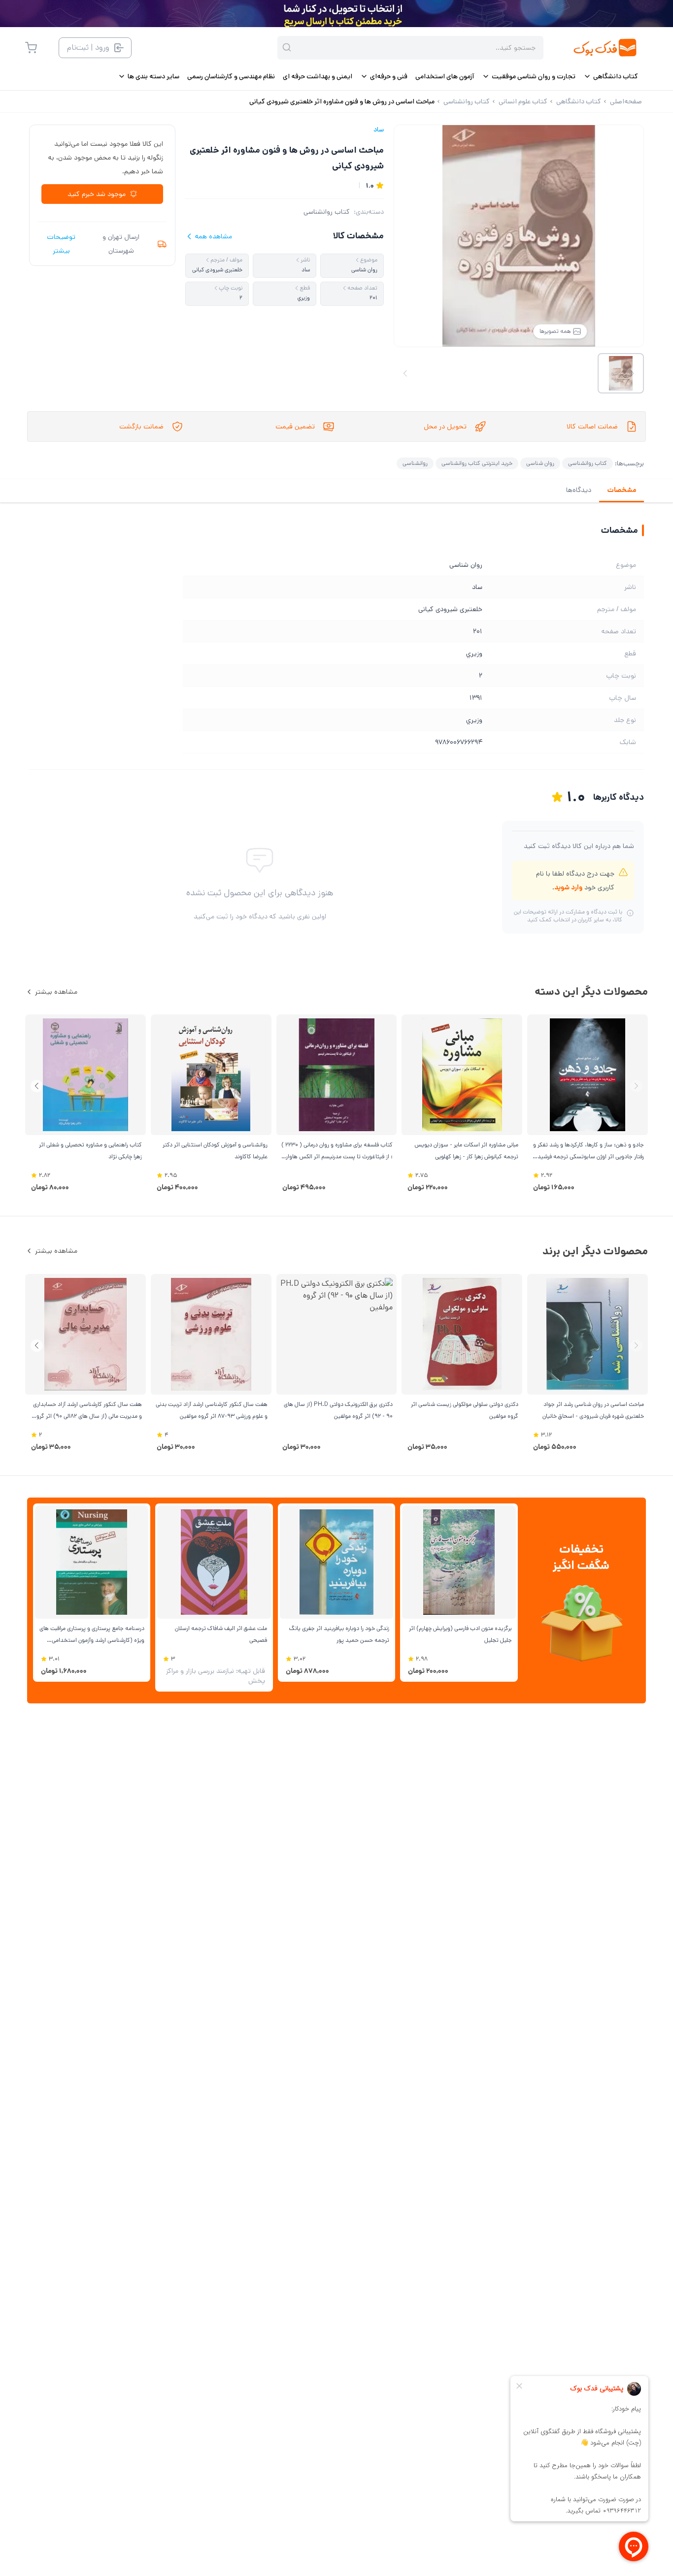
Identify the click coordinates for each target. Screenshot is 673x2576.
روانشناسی (415, 463)
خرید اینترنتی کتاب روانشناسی (477, 463)
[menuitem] (611, 76)
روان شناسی (540, 463)
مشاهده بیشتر (56, 992)
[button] (37, 1086)
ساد (379, 130)
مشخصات (622, 490)
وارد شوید (568, 887)
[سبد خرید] (31, 48)
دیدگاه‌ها (579, 490)
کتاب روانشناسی (327, 212)
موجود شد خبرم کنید (97, 194)
